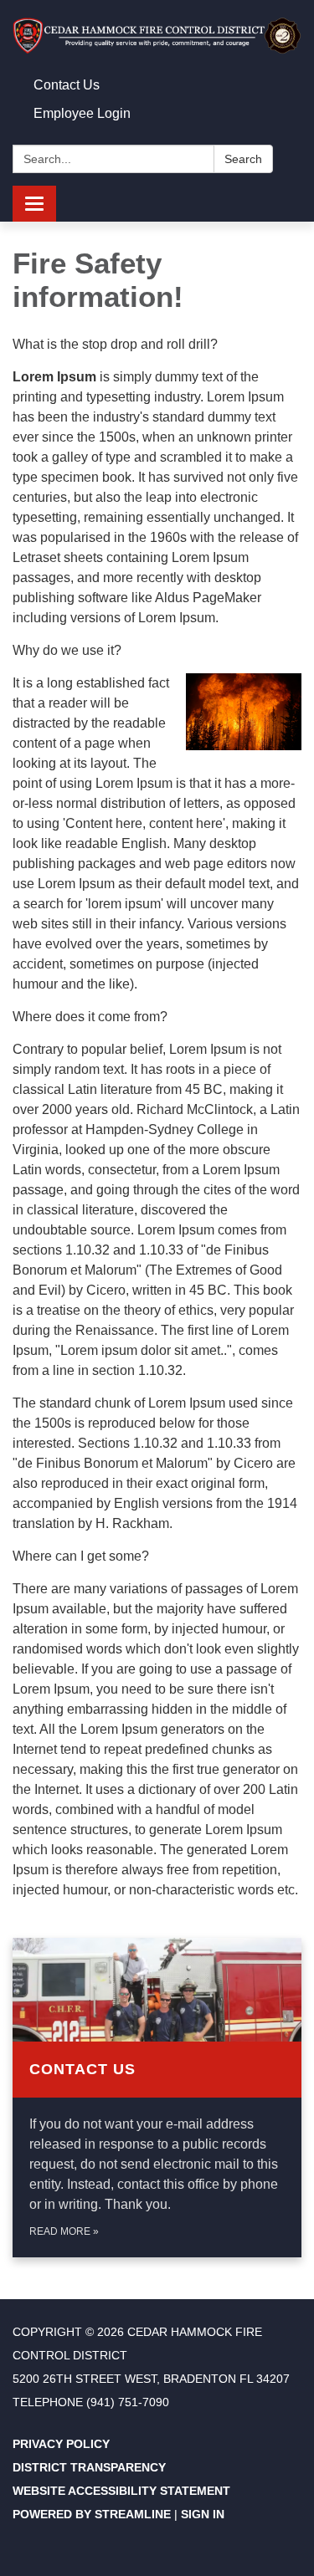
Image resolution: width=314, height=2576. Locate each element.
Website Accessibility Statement (121, 2491)
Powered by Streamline (92, 2514)
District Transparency (89, 2467)
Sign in (203, 2514)
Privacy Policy (61, 2444)
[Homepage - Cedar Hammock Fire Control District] (157, 36)
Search (243, 159)
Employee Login (82, 113)
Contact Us (67, 85)
